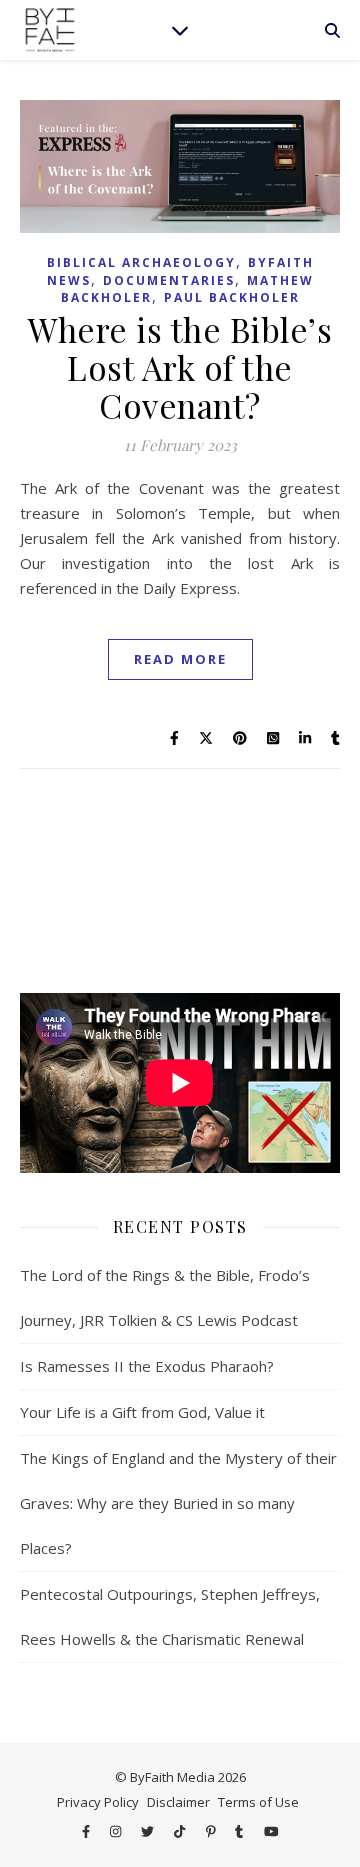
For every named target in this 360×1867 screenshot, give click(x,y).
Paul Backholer (232, 297)
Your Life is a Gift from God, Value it (142, 1412)
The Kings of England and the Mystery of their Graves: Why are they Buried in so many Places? (178, 1503)
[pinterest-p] (212, 1831)
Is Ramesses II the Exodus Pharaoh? (147, 1366)
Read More (180, 659)
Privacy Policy (98, 1802)
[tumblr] (240, 1831)
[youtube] (271, 1831)
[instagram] (117, 1831)
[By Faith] (50, 30)
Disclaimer (178, 1802)
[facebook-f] (87, 1831)
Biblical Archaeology (141, 262)
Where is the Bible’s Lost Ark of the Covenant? (180, 367)
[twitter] (149, 1831)
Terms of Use (258, 1802)
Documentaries (169, 280)
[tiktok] (181, 1831)
